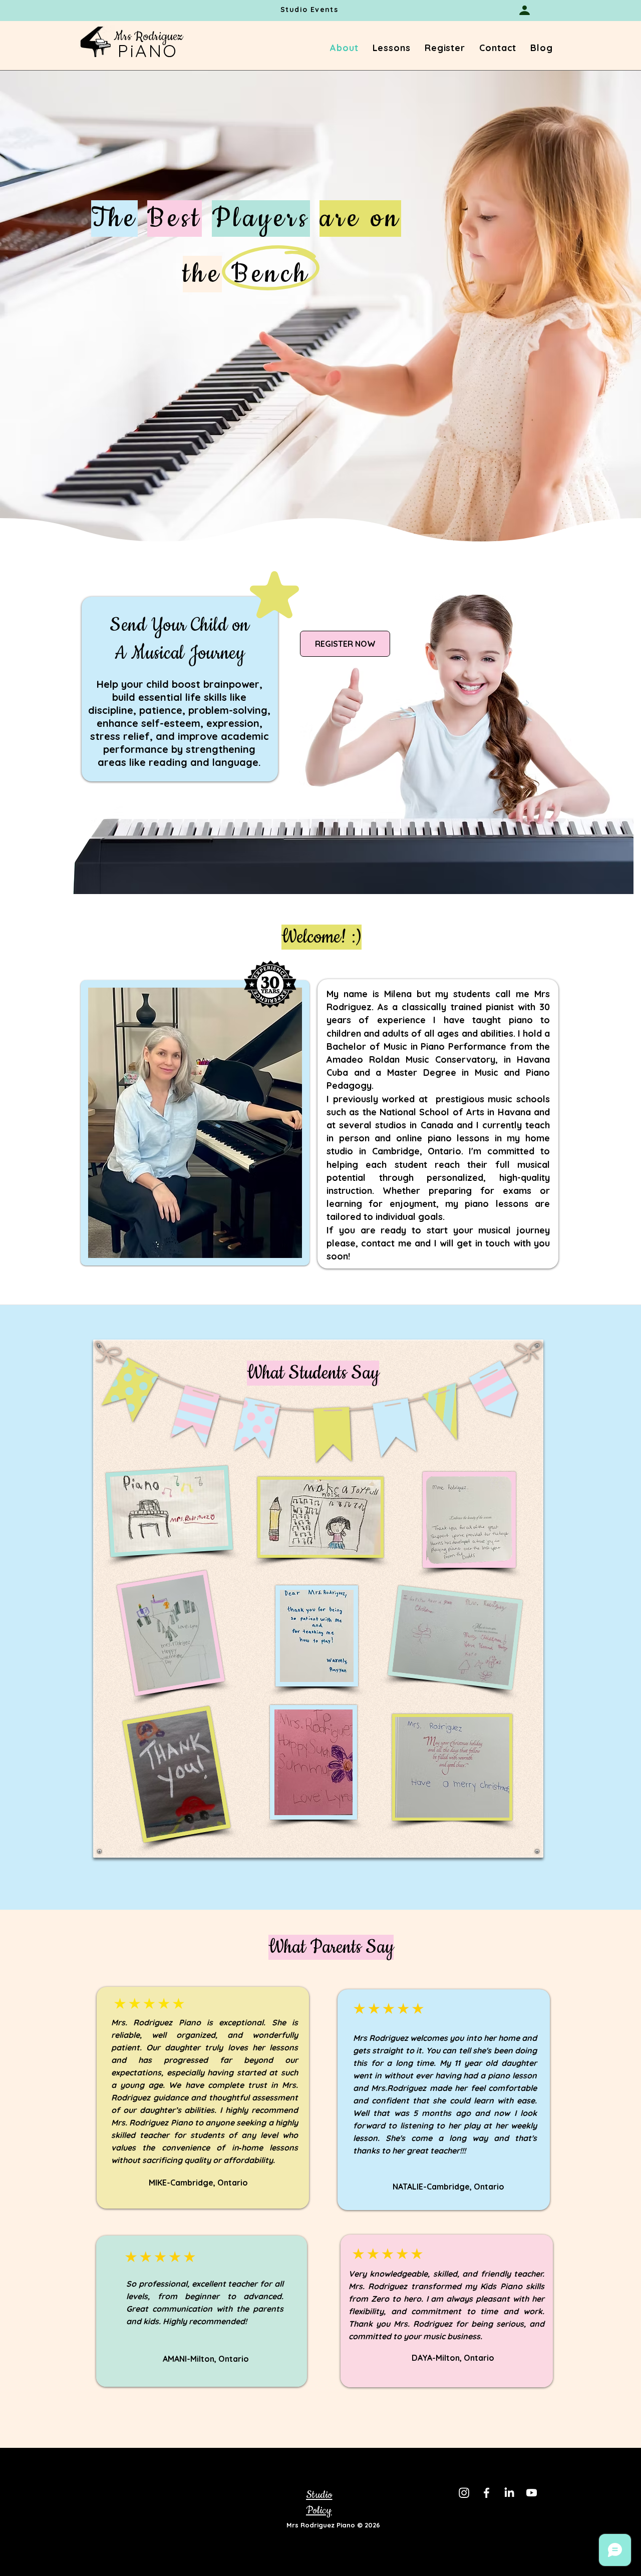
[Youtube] (532, 2493)
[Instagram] (464, 2493)
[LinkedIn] (509, 2493)
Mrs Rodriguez (148, 37)
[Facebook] (487, 2493)
